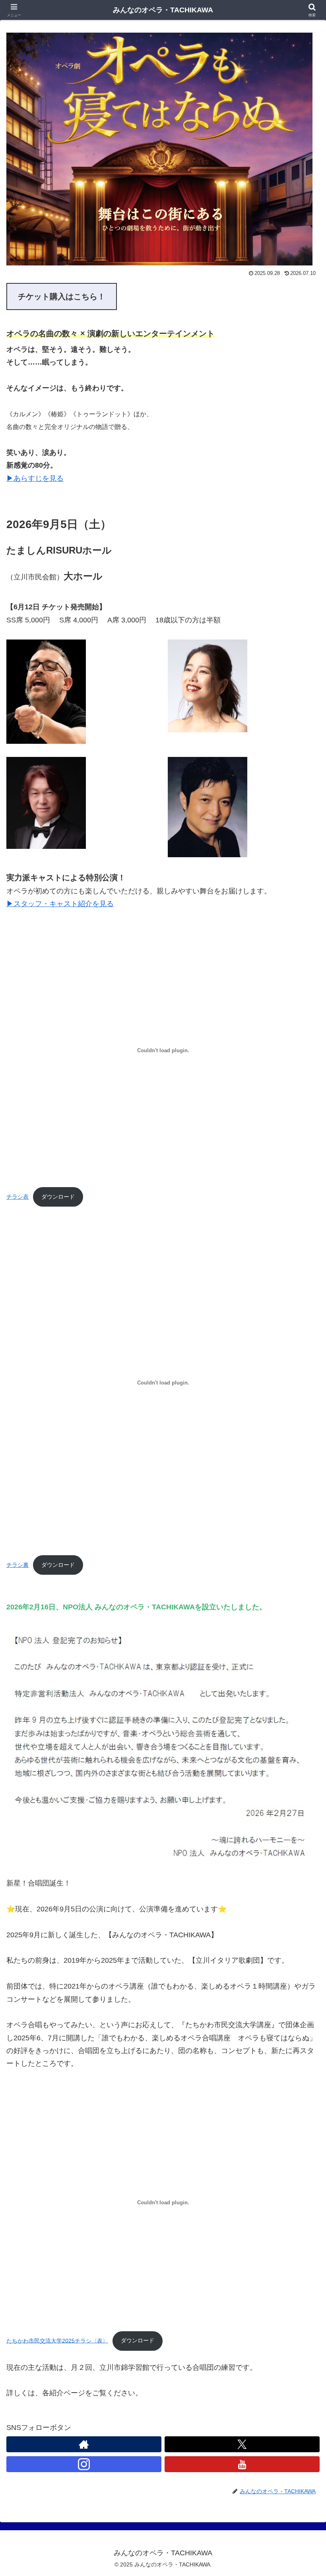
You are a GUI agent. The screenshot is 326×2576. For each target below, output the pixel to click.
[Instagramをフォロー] (84, 2464)
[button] (302, 1619)
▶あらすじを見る (35, 478)
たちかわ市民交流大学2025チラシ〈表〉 (57, 2340)
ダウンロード (58, 1197)
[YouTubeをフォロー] (242, 2464)
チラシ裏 (17, 1565)
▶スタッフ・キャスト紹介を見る (60, 904)
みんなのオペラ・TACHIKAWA (163, 10)
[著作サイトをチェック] (84, 2444)
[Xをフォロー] (242, 2444)
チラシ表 (17, 1197)
